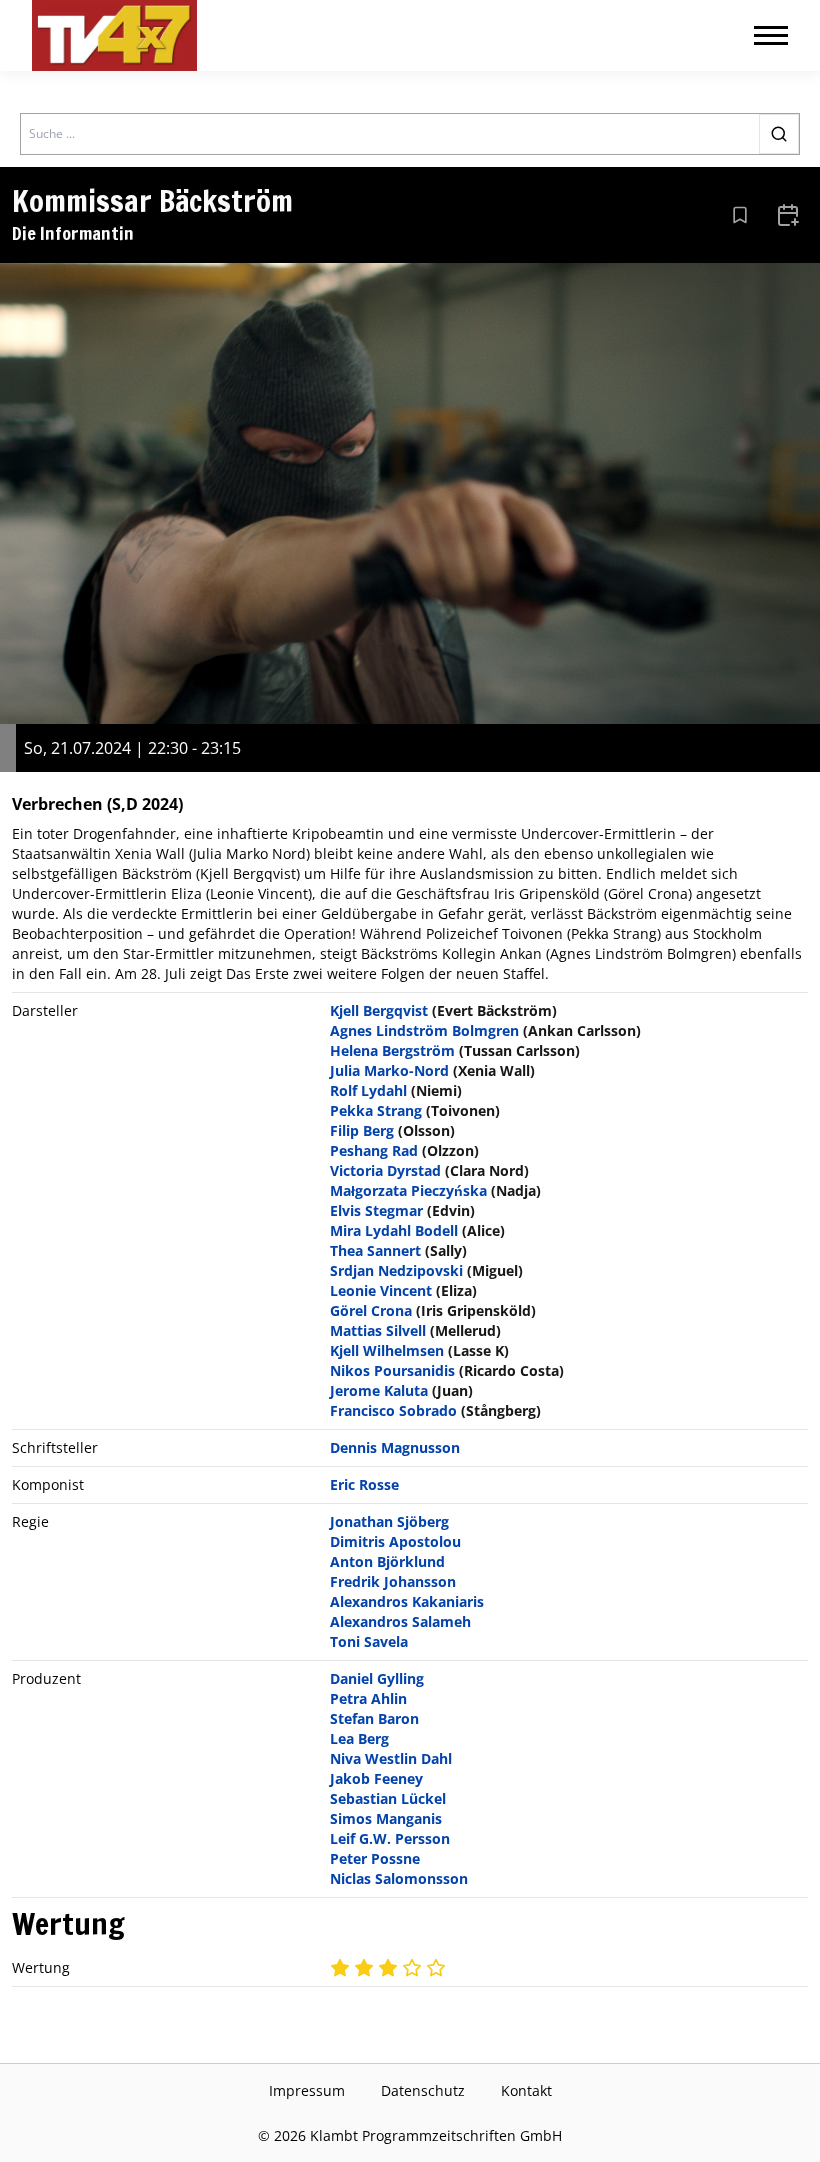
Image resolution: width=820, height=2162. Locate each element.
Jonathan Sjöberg (389, 1521)
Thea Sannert (375, 1250)
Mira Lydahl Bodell (394, 1230)
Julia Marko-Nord (389, 1070)
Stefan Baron (374, 1718)
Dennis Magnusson (395, 1447)
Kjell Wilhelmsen (387, 1350)
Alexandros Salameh (400, 1621)
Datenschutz (423, 2090)
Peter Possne (375, 1858)
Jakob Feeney (376, 1778)
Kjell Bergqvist (379, 1010)
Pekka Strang (376, 1110)
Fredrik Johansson (393, 1581)
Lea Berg (359, 1738)
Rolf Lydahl (368, 1090)
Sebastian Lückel (388, 1798)
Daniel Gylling (377, 1678)
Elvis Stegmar (376, 1210)
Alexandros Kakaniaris (407, 1601)
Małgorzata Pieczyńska (408, 1190)
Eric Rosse (364, 1484)
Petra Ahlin (368, 1698)
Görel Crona (371, 1310)
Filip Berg (362, 1130)
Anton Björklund (387, 1561)
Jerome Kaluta (379, 1390)
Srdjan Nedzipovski (396, 1270)
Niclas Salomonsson (399, 1878)
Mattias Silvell (378, 1330)
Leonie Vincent (381, 1290)
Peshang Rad (374, 1150)
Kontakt (526, 2090)
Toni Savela (369, 1641)
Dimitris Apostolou (395, 1541)
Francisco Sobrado (393, 1410)
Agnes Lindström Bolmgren (424, 1030)
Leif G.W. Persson (390, 1838)
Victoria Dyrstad (385, 1170)
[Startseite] (114, 35)
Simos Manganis (386, 1818)
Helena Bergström (392, 1050)
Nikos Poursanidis (392, 1370)
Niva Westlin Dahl (391, 1758)
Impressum (307, 2090)
